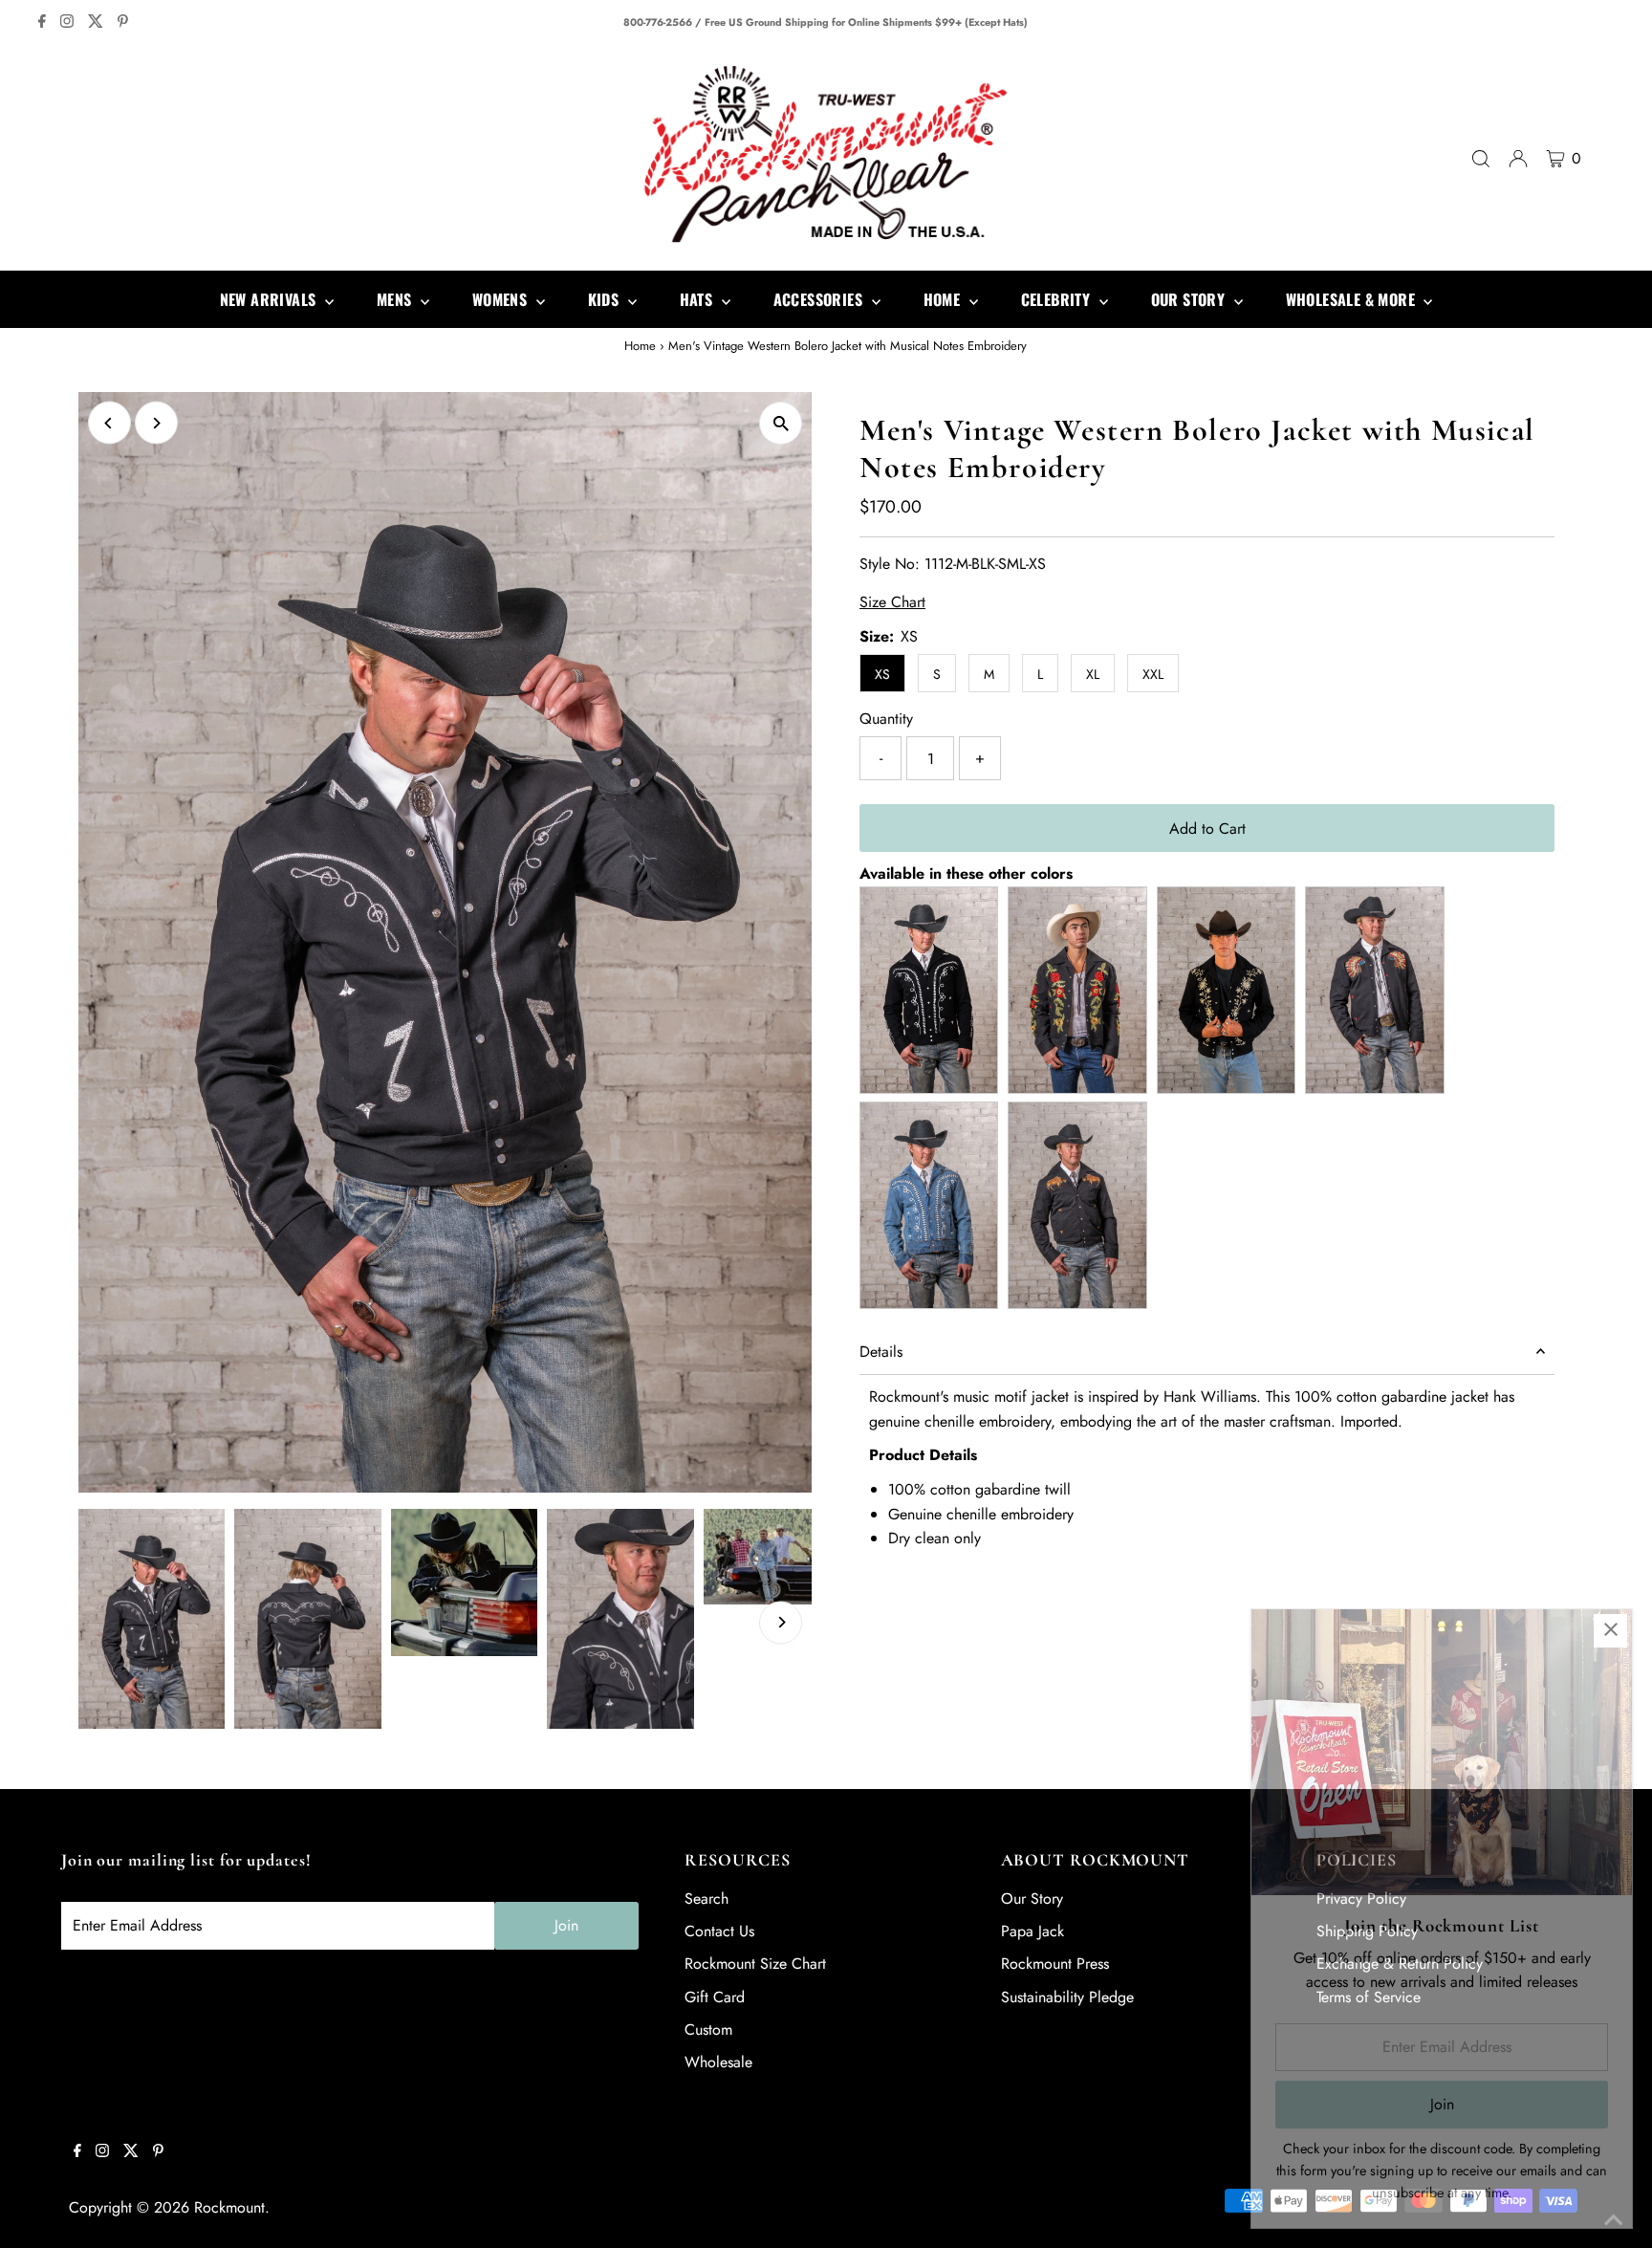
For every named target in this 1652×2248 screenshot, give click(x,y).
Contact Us (719, 1931)
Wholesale (718, 2062)
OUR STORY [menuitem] (1190, 299)
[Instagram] (67, 23)
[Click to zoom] (781, 423)
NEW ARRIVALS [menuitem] (270, 299)
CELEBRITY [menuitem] (1058, 299)
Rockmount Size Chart (755, 1964)
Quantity (886, 719)
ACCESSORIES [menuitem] (820, 299)
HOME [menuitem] (944, 299)
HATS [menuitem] (698, 299)
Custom (708, 2030)
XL (1093, 674)
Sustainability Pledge (1067, 1997)
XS (882, 674)
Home (640, 346)
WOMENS (502, 299)
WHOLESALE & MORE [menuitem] (1353, 299)
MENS (396, 299)
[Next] (156, 423)
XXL (1153, 674)
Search (706, 1899)
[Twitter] (96, 23)
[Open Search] (1481, 159)
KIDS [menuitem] (606, 299)
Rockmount (229, 2207)
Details (881, 1352)
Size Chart (892, 602)
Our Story (1032, 1899)
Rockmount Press (1055, 1964)
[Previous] (109, 423)
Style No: (890, 564)
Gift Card (715, 1997)
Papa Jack (1032, 1931)
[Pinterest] (123, 23)
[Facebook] (42, 23)
